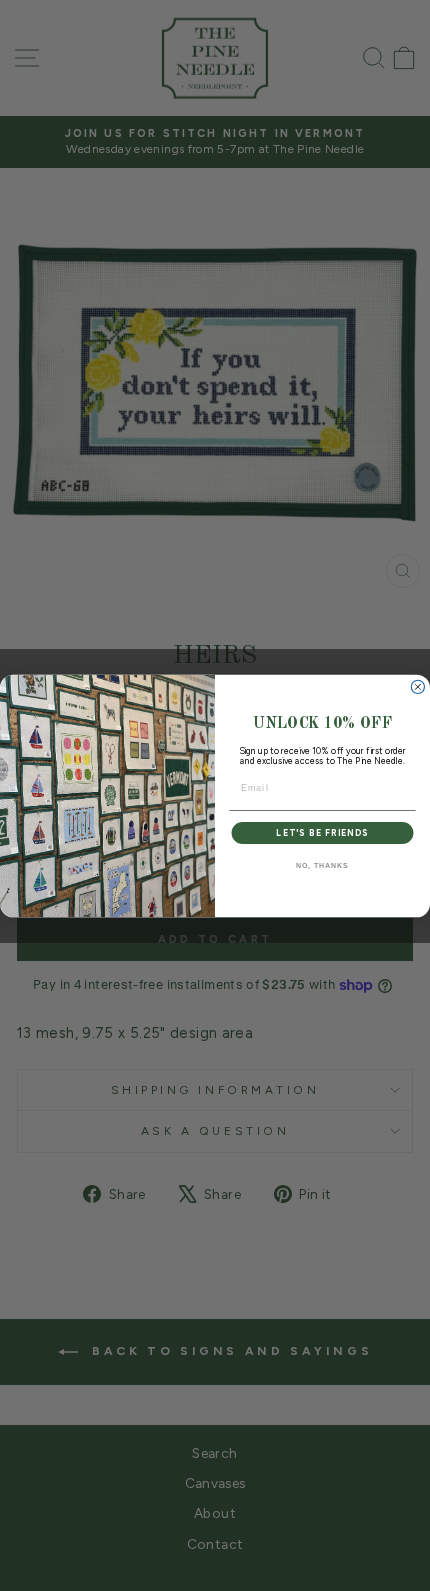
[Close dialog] (417, 686)
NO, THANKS (322, 866)
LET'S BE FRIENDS (322, 832)
